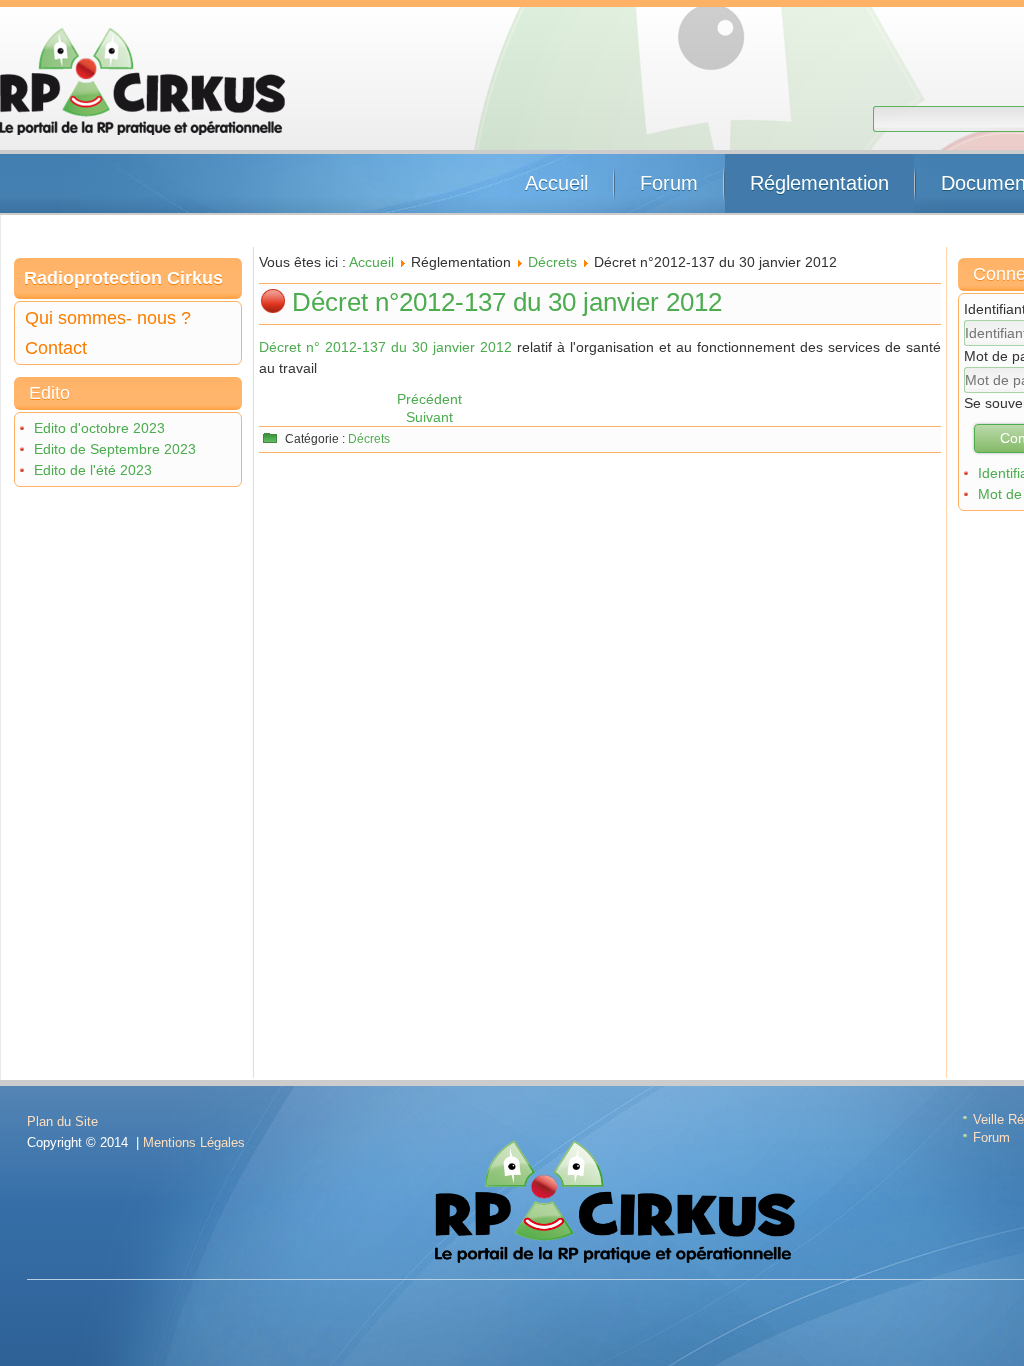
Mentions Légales (194, 1142)
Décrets (552, 262)
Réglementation (819, 183)
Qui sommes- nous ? (108, 318)
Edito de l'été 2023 (93, 470)
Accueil (556, 183)
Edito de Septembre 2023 (115, 449)
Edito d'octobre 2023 (99, 428)
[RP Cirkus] (142, 81)
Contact (56, 348)
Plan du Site (62, 1121)
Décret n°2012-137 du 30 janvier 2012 (507, 302)
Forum (669, 183)
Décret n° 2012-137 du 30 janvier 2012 (385, 347)
